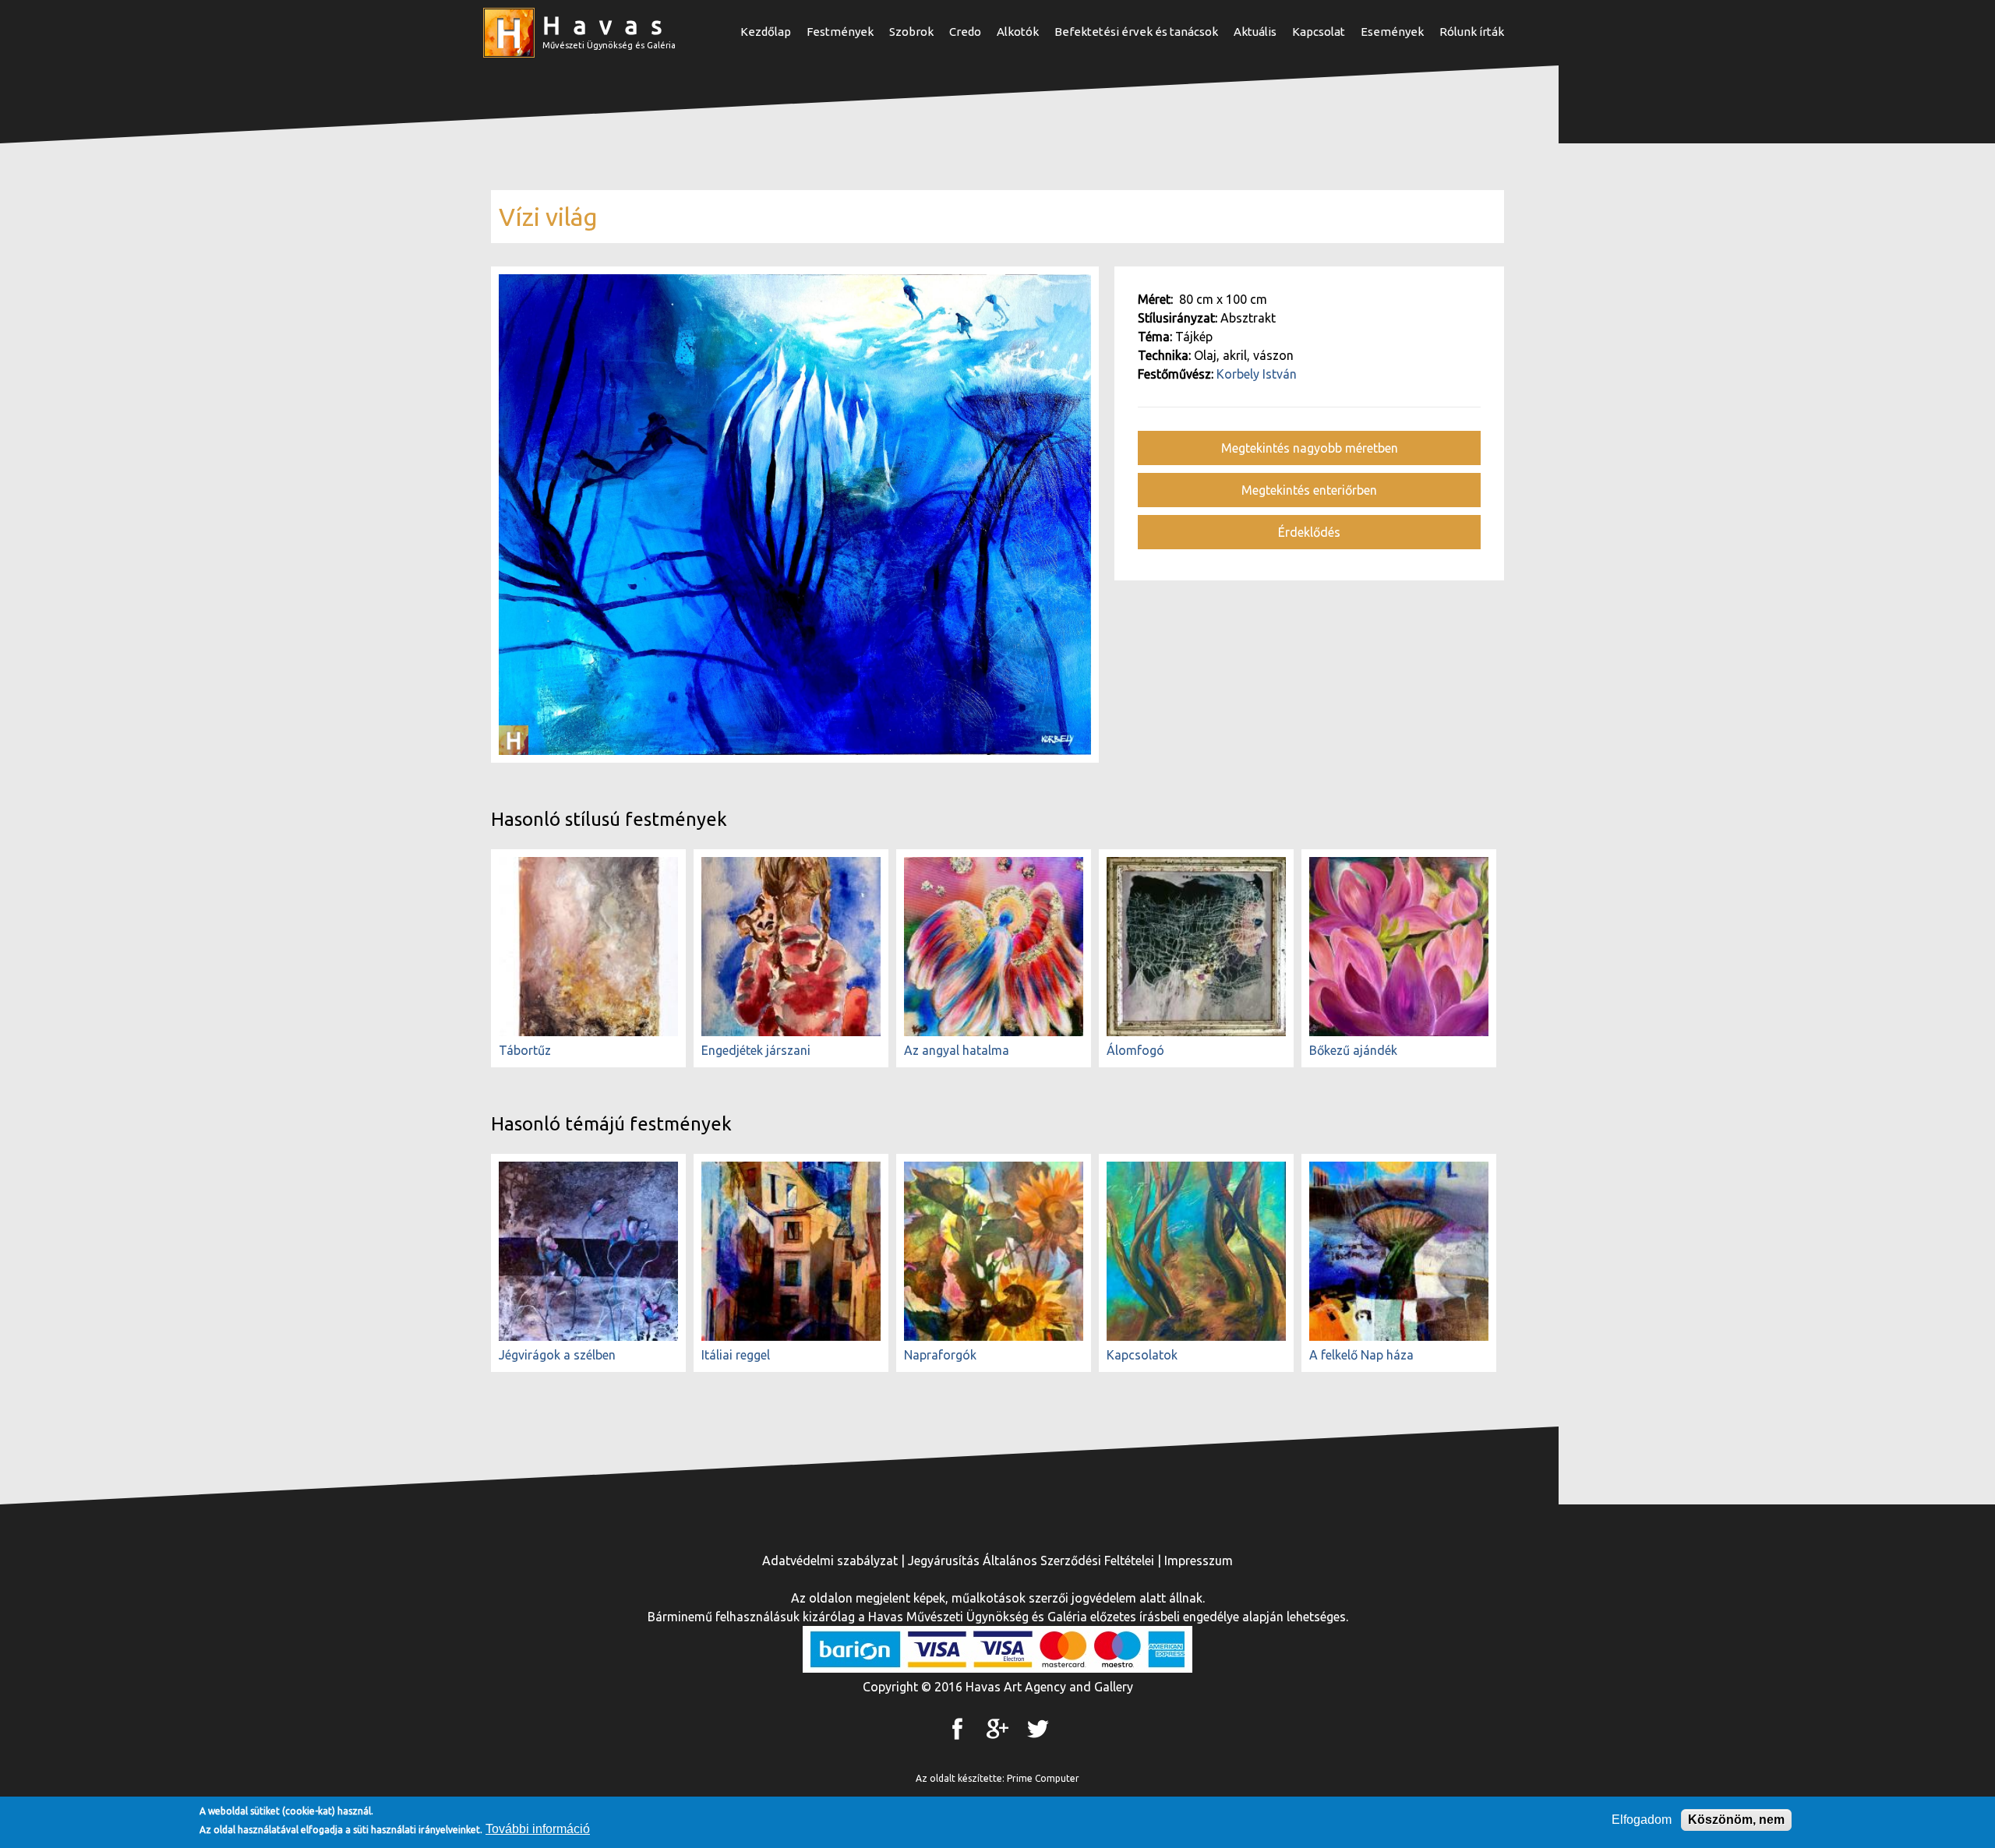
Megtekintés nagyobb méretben (1310, 448)
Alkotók (1018, 32)
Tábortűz (525, 1050)
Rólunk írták (1472, 32)
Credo (965, 32)
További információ (538, 1829)
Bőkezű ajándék (1353, 1050)
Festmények (840, 32)
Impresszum (1199, 1561)
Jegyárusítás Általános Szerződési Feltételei (1031, 1561)
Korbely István (1257, 374)
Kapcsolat (1319, 32)
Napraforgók (940, 1355)
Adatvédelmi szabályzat (830, 1561)
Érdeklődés (1309, 532)
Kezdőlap (766, 32)
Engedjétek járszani (756, 1050)
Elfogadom (1642, 1820)
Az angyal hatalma (957, 1050)
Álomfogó (1135, 1050)
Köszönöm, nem (1736, 1820)
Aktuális (1255, 32)
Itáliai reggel (736, 1355)
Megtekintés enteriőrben (1309, 490)
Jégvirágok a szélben (557, 1355)
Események (1392, 32)
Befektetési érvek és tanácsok (1136, 32)
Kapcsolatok (1142, 1355)
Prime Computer (1043, 1778)
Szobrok (911, 32)
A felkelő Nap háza (1361, 1355)
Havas (609, 25)
